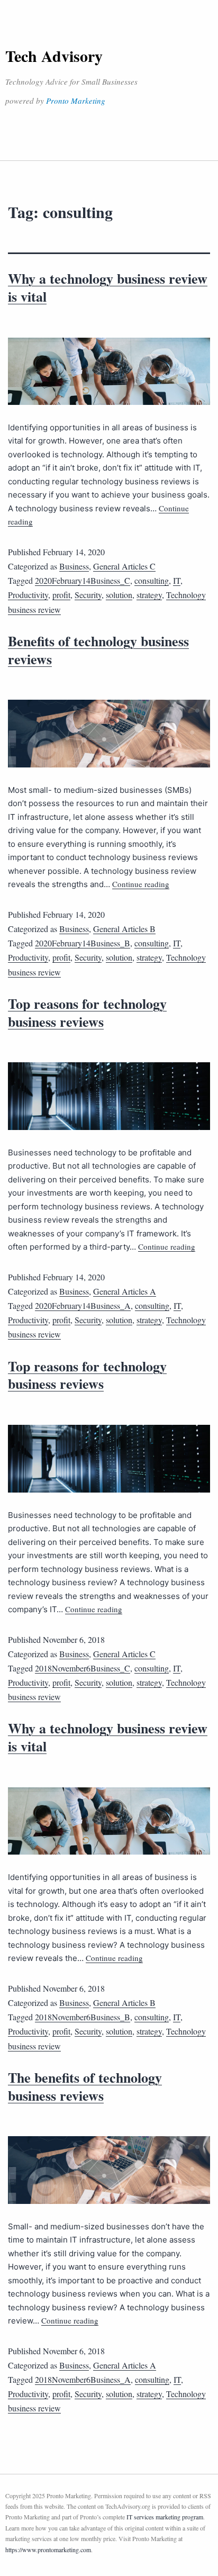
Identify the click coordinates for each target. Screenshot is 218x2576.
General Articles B (124, 929)
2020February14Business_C (83, 580)
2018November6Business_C (83, 1668)
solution (119, 595)
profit (61, 595)
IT (177, 580)
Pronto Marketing (76, 101)
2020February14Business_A (83, 1305)
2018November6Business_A (83, 2379)
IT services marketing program (165, 2517)
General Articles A (125, 1291)
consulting (152, 580)
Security (88, 595)
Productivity (28, 595)
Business (74, 566)
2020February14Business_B (83, 943)
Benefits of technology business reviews (98, 650)
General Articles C (124, 566)
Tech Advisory (54, 56)
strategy (149, 595)
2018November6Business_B (83, 2017)
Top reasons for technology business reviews (87, 1013)
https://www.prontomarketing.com (48, 2550)
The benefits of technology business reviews (85, 2086)
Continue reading (141, 884)
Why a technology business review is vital (108, 287)
